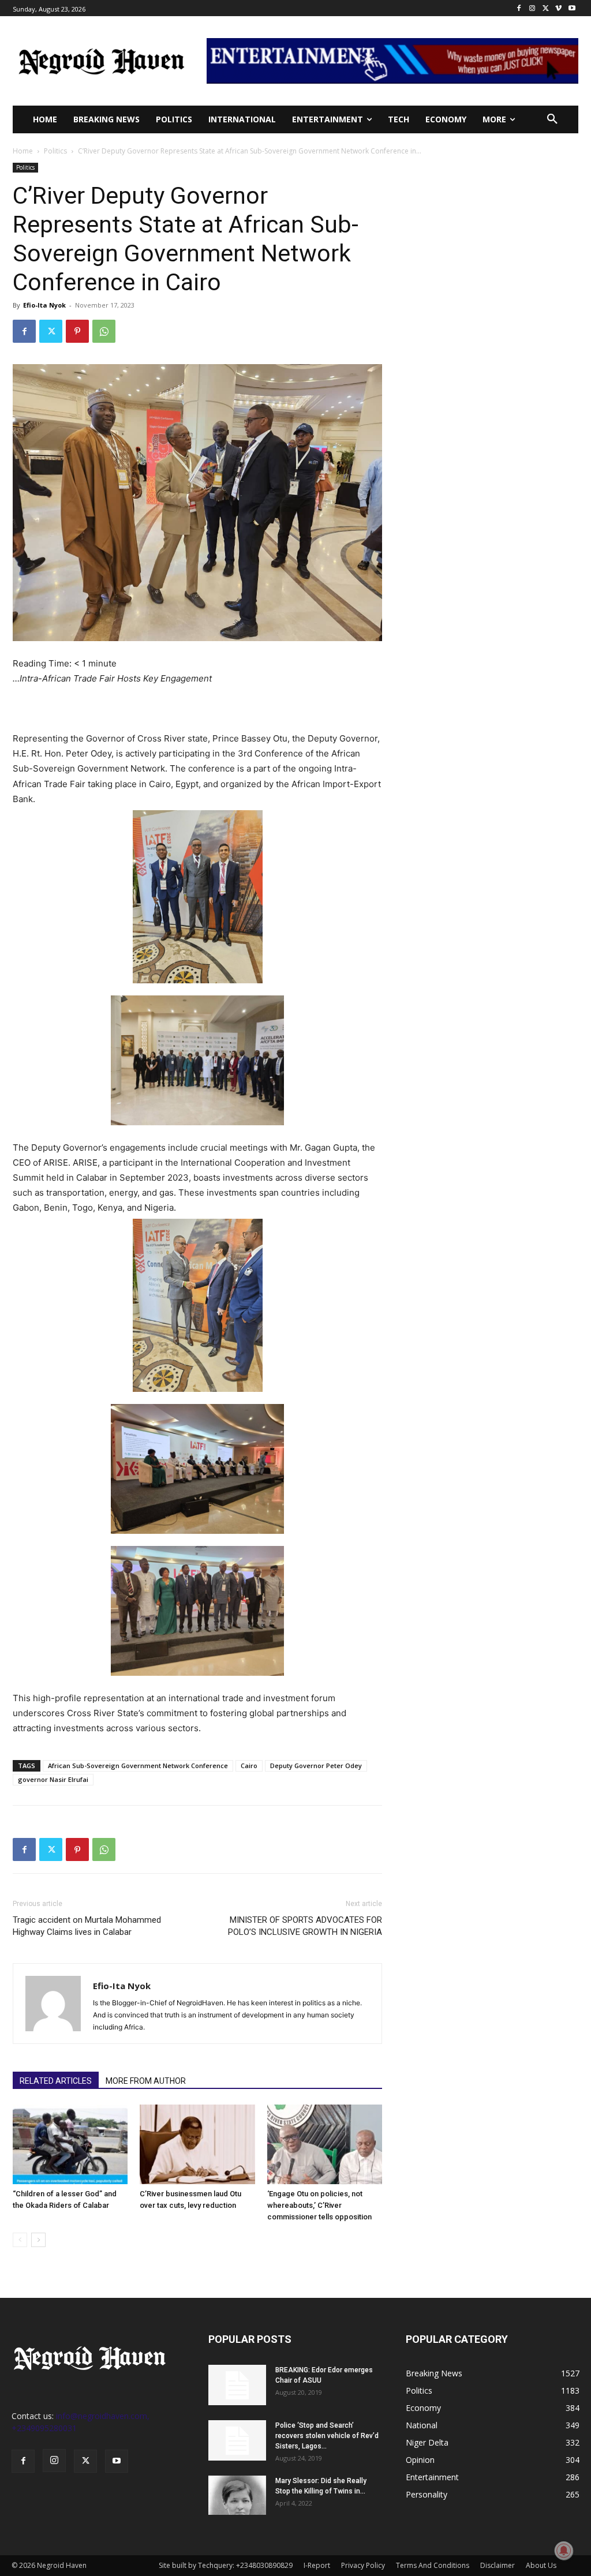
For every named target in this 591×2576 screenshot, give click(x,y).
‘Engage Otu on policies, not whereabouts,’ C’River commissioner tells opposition (319, 2205)
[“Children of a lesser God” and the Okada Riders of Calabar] (70, 2144)
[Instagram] (532, 8)
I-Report (317, 2565)
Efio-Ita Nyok (44, 305)
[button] (552, 119)
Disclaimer (498, 2565)
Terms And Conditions (433, 2565)
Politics (55, 151)
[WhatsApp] (104, 331)
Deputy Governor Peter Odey (316, 1766)
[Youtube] (572, 8)
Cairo (249, 1766)
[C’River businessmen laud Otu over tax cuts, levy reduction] (197, 2144)
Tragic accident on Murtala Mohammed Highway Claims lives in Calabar (87, 1926)
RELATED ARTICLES (56, 2081)
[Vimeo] (558, 8)
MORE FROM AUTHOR (146, 2081)
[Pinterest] (77, 331)
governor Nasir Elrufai (53, 1779)
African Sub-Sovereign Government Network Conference (138, 1766)
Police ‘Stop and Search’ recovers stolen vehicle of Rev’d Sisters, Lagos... (327, 2436)
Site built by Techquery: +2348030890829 (226, 2565)
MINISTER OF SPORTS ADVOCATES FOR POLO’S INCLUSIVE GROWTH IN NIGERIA (305, 1926)
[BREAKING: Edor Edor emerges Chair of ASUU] (237, 2385)
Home (23, 151)
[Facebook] (519, 8)
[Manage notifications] (564, 2551)
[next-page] (38, 2240)
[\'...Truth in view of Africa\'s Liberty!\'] (102, 61)
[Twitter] (546, 8)
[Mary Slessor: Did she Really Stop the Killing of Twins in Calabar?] (237, 2495)
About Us (541, 2565)
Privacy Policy (363, 2565)
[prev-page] (20, 2240)
